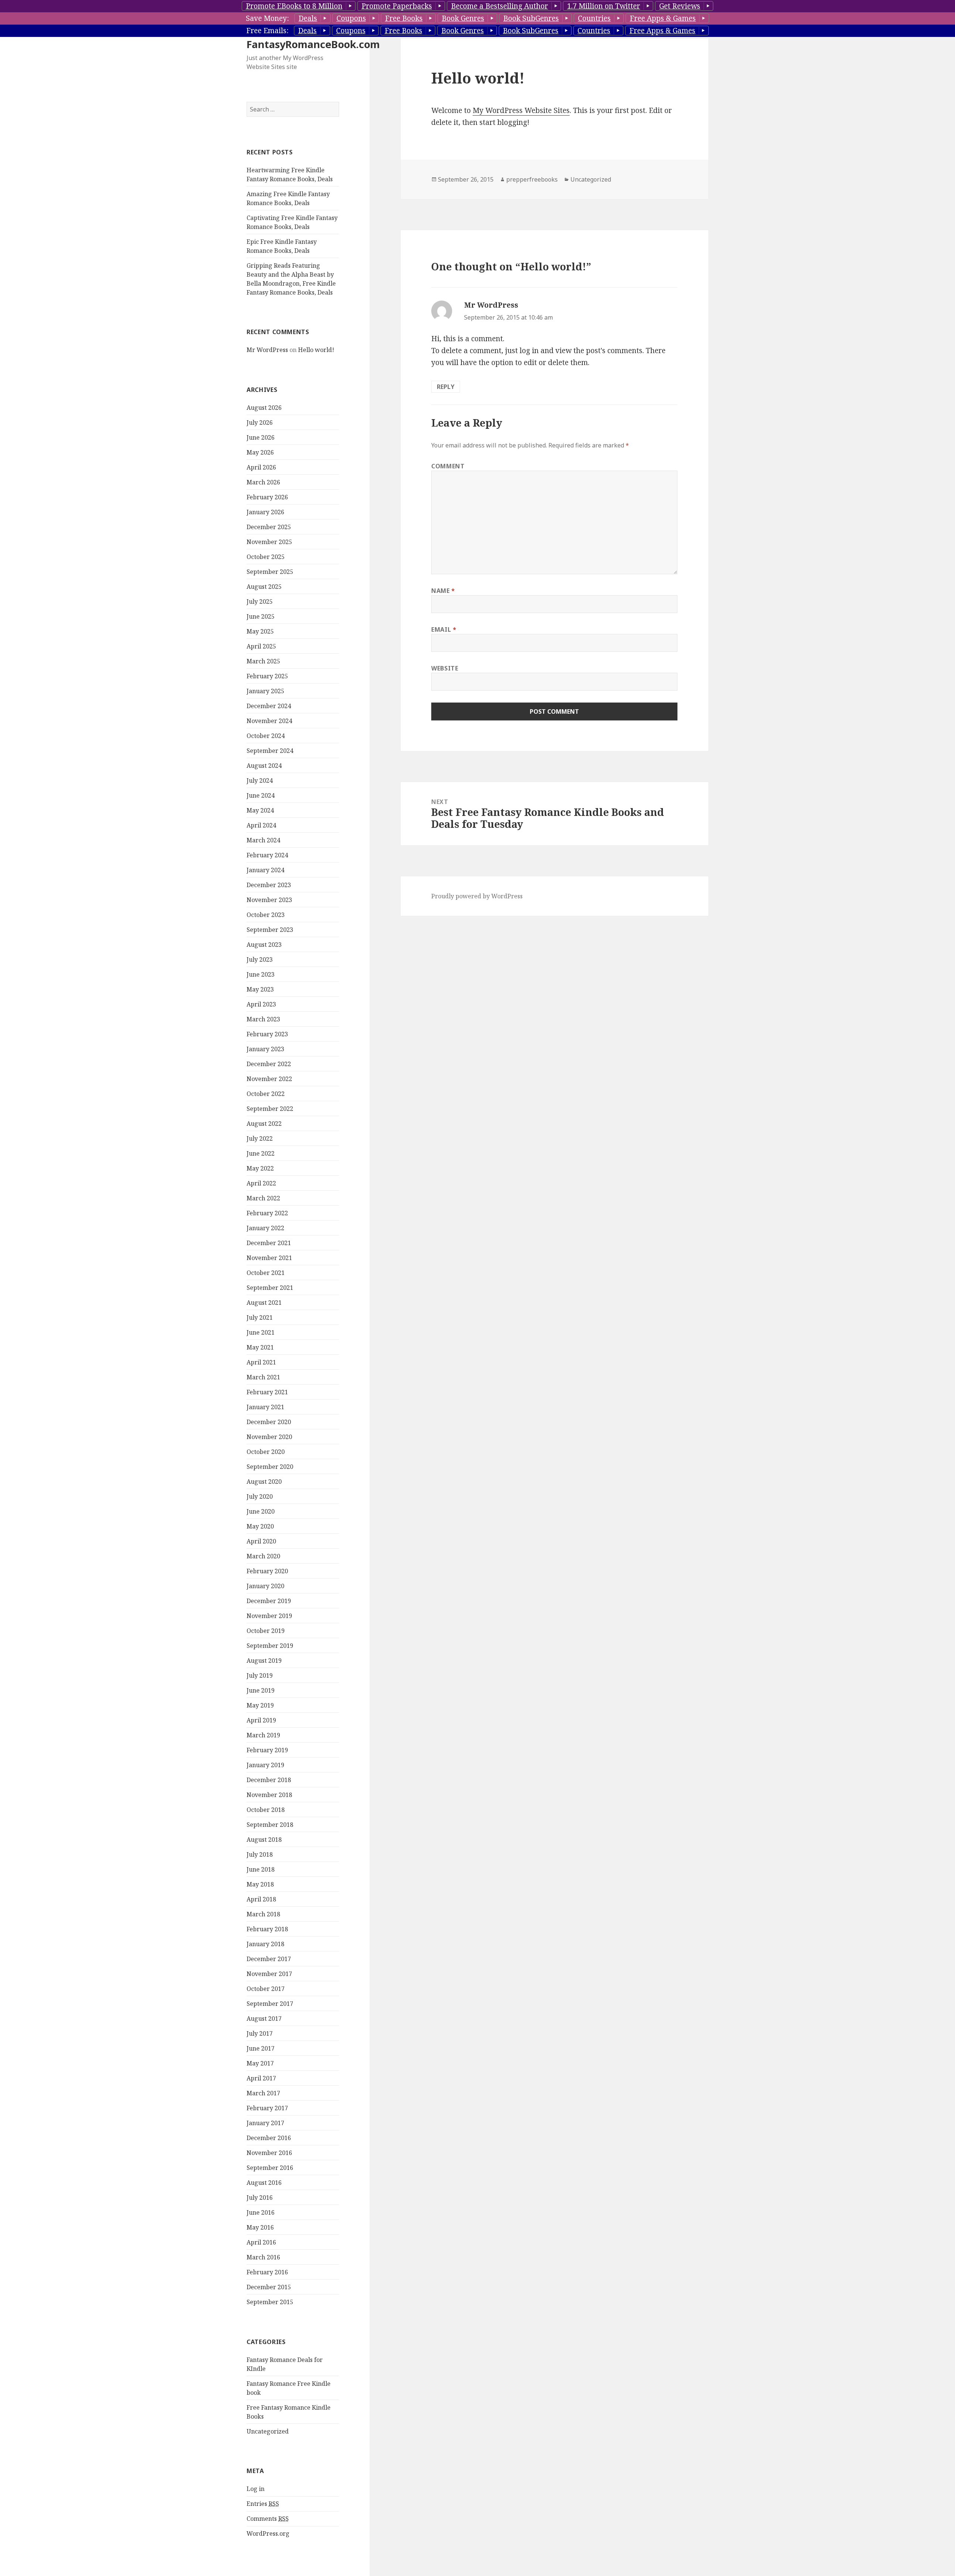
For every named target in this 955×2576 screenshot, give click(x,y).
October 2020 (266, 1452)
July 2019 (260, 1675)
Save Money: (267, 18)
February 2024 (267, 855)
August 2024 (264, 766)
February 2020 (267, 1571)
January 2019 (265, 1765)
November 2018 (269, 1795)
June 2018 (261, 1869)
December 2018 (269, 1780)
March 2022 (263, 1198)
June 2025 (261, 616)
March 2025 (263, 661)
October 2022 (266, 1094)
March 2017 (263, 2093)
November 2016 (269, 2153)
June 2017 (261, 2048)
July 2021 (260, 1317)
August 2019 (264, 1661)
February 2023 (267, 1034)
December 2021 (269, 1243)
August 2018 (264, 1840)
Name (443, 591)
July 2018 (260, 1854)
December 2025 (269, 527)
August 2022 (264, 1124)
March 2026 (263, 482)
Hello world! (316, 350)
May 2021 (260, 1347)
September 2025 (270, 572)
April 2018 (261, 1899)
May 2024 (260, 810)
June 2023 (261, 974)
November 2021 (269, 1258)
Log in (256, 2489)
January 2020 (265, 1586)
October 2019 (266, 1631)
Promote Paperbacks (397, 6)
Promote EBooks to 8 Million (294, 6)
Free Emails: (267, 31)
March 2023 (263, 1019)
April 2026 (261, 467)
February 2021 (267, 1392)
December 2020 (269, 1422)
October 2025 (266, 557)
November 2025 (269, 542)
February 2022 (267, 1213)
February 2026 (267, 497)
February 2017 (267, 2108)
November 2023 (269, 900)
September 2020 (270, 1467)
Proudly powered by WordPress (477, 896)
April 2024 (261, 825)
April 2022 (261, 1183)
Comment (448, 466)
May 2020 (260, 1526)
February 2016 (267, 2272)
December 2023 (269, 885)
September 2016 (270, 2168)
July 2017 (260, 2033)
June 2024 (261, 795)
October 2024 (266, 736)
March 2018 (263, 1914)
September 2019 (270, 1646)
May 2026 (260, 452)
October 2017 (266, 1989)
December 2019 (269, 1601)
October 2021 (266, 1273)
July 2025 (260, 601)
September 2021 (270, 1288)
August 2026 (264, 408)
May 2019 (260, 1705)
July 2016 (260, 2198)
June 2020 (261, 1511)
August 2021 (264, 1303)
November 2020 (269, 1437)
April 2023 (261, 1004)
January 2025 (265, 691)
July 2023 (260, 959)
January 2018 (265, 1944)
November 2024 (269, 721)
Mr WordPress (267, 350)
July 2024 (260, 780)
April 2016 (261, 2242)
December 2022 (269, 1064)
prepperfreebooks (532, 179)
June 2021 (261, 1332)
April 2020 (261, 1541)
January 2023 (265, 1049)
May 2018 (260, 1884)
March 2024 (263, 840)
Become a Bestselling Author (500, 6)
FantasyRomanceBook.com (313, 44)
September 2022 (270, 1109)
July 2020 (260, 1496)
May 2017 (260, 2063)
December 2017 (269, 1959)
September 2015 (270, 2302)
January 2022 (265, 1228)
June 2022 (261, 1153)
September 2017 (270, 2004)
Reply (446, 387)
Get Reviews (680, 6)
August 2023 (264, 945)
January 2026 (265, 512)
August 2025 (264, 587)
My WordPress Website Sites (521, 110)
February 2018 (267, 1929)
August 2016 (264, 2183)
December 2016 (269, 2138)
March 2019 (263, 1735)
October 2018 (266, 1810)
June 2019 (261, 1690)
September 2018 (270, 1825)
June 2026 (261, 437)
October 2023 (266, 915)
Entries (263, 2504)
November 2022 (269, 1079)
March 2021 (263, 1377)
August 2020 (264, 1482)
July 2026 (260, 422)
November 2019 (269, 1616)
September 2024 (270, 751)
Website (445, 668)
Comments (268, 2519)
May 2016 (260, 2227)
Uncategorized (268, 2431)
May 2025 (260, 631)
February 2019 (267, 1750)
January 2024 (265, 870)
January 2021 (265, 1407)
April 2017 (261, 2078)
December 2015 (269, 2287)
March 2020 (263, 1556)
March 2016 (263, 2257)
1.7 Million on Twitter (604, 6)
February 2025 (267, 676)
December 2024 (269, 706)
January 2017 (265, 2123)
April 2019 (261, 1720)
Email (444, 629)
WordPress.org (268, 2533)
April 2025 (261, 646)
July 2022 (260, 1138)
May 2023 (260, 989)
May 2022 (260, 1168)
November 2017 (269, 1974)
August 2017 (264, 2019)
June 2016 (261, 2212)
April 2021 (261, 1362)
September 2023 (270, 930)
